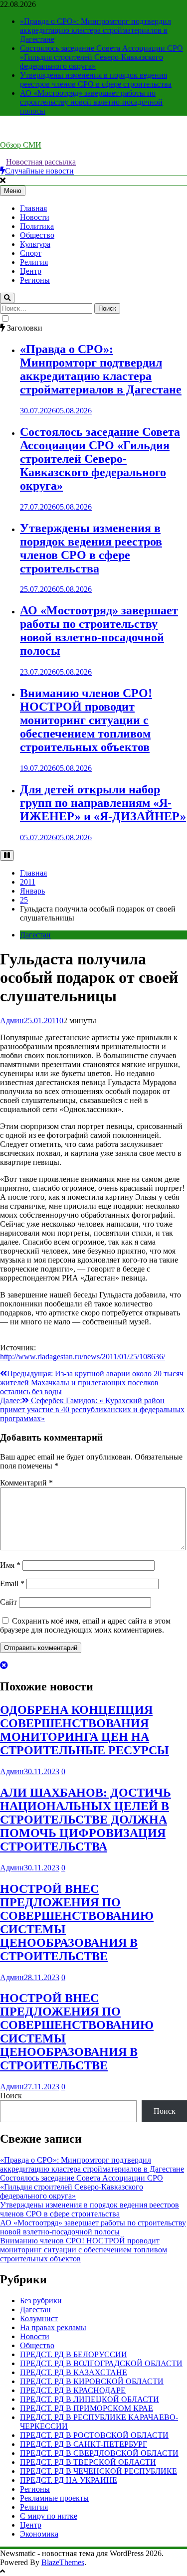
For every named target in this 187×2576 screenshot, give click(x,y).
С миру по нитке (49, 2516)
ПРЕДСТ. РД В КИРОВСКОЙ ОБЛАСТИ (92, 2381)
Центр (31, 271)
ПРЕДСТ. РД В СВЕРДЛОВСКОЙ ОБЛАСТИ (99, 2453)
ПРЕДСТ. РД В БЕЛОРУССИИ (74, 2354)
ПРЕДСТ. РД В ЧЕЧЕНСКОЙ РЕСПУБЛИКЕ (98, 2471)
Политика (37, 226)
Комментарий (26, 1483)
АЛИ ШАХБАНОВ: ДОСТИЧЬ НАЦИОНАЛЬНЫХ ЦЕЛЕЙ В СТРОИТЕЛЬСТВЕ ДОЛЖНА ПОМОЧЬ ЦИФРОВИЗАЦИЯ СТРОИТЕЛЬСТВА (86, 1820)
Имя (10, 1565)
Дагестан (35, 935)
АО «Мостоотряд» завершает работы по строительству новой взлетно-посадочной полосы (91, 102)
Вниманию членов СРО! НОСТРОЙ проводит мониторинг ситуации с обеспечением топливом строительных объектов (86, 720)
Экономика (39, 2534)
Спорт (31, 253)
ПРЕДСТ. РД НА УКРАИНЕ (69, 2480)
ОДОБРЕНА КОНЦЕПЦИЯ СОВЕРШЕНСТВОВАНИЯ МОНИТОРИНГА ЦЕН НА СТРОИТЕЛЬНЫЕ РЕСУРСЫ (85, 1730)
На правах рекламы (53, 2327)
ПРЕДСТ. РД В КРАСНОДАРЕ (73, 2390)
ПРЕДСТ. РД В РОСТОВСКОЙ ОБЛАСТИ (94, 2435)
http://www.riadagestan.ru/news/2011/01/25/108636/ (83, 1357)
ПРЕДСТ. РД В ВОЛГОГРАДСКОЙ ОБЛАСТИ (101, 2363)
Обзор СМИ (21, 145)
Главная (33, 208)
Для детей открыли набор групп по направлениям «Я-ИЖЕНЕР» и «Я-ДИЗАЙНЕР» (103, 803)
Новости (35, 217)
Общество (37, 235)
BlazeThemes (63, 2562)
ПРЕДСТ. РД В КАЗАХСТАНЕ (74, 2372)
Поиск (11, 2096)
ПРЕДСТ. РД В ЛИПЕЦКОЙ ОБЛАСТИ (90, 2399)
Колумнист (39, 2318)
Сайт (8, 1602)
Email (12, 1583)
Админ (12, 1020)
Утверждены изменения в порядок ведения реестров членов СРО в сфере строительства (96, 80)
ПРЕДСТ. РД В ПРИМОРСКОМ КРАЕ (87, 2408)
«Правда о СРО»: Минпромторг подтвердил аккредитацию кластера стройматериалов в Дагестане (95, 30)
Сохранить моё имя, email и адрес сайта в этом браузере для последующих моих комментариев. (85, 1625)
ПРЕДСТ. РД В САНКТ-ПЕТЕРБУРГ (84, 2444)
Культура (35, 244)
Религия (34, 262)
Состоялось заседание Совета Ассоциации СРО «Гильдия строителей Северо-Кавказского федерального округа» (101, 57)
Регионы (35, 280)
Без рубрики (41, 2300)
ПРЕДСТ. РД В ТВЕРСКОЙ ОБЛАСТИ (88, 2462)
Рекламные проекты (54, 2498)
